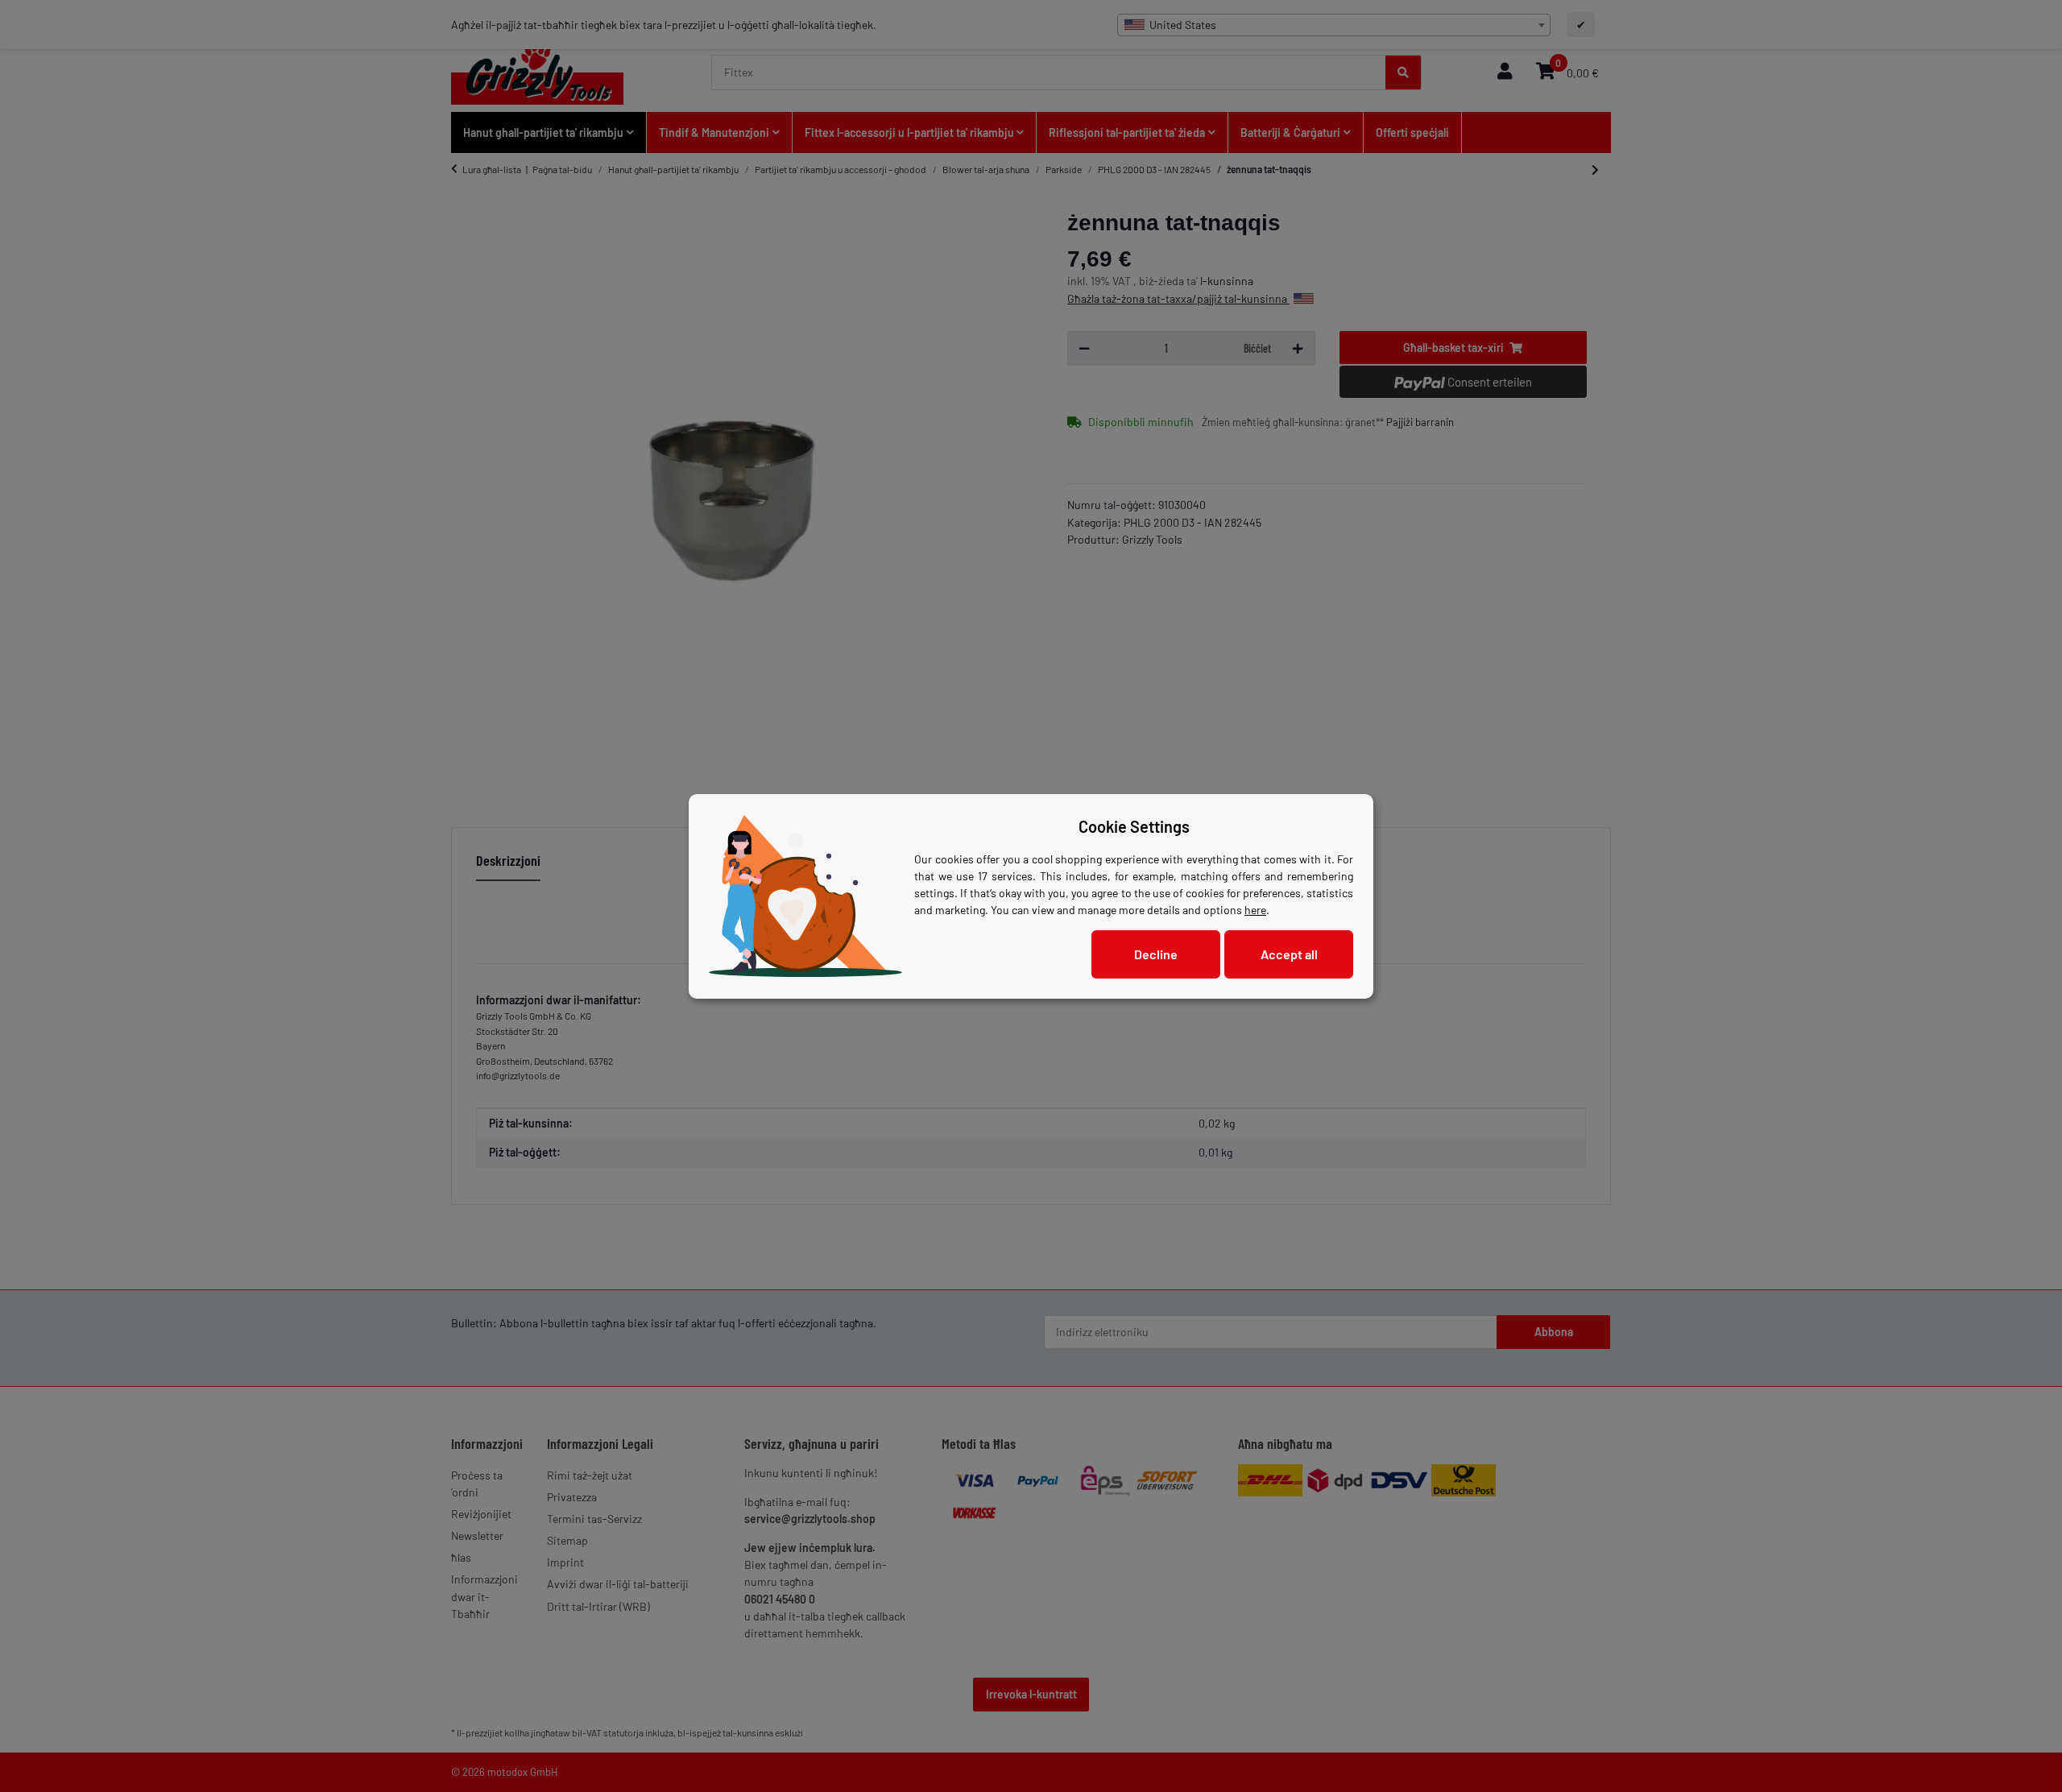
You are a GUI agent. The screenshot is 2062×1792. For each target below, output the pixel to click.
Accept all (1289, 954)
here (1255, 910)
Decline (1156, 954)
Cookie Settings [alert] (1134, 826)
